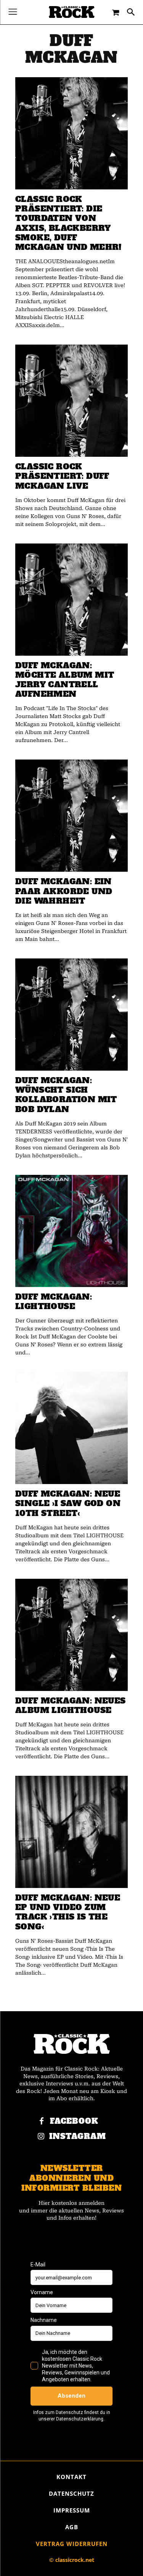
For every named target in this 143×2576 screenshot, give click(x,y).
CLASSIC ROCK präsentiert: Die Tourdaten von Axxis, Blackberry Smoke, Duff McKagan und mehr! (68, 223)
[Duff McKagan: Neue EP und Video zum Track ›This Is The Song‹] (71, 1832)
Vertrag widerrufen (72, 2544)
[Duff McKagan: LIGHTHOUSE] (71, 1231)
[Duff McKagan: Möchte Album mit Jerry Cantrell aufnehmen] (71, 600)
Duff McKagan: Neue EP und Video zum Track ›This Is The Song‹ (68, 1912)
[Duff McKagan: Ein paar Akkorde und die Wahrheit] (71, 816)
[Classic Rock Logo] (72, 12)
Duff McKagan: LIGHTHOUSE (54, 1302)
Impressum (72, 2510)
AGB (72, 2527)
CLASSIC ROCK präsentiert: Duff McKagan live (62, 476)
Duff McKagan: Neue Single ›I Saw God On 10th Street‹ (68, 1503)
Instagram (78, 2137)
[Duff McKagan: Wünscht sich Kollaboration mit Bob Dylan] (71, 1015)
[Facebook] (42, 2122)
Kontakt (71, 2477)
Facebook (74, 2121)
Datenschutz (71, 2493)
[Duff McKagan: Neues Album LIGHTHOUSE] (71, 1635)
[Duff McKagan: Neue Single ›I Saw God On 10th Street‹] (71, 1428)
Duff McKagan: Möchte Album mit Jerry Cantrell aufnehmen (65, 680)
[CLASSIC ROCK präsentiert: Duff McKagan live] (71, 401)
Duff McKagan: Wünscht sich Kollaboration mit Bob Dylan (66, 1095)
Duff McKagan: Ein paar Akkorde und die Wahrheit (64, 891)
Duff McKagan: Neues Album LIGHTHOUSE (71, 1705)
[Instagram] (41, 2137)
